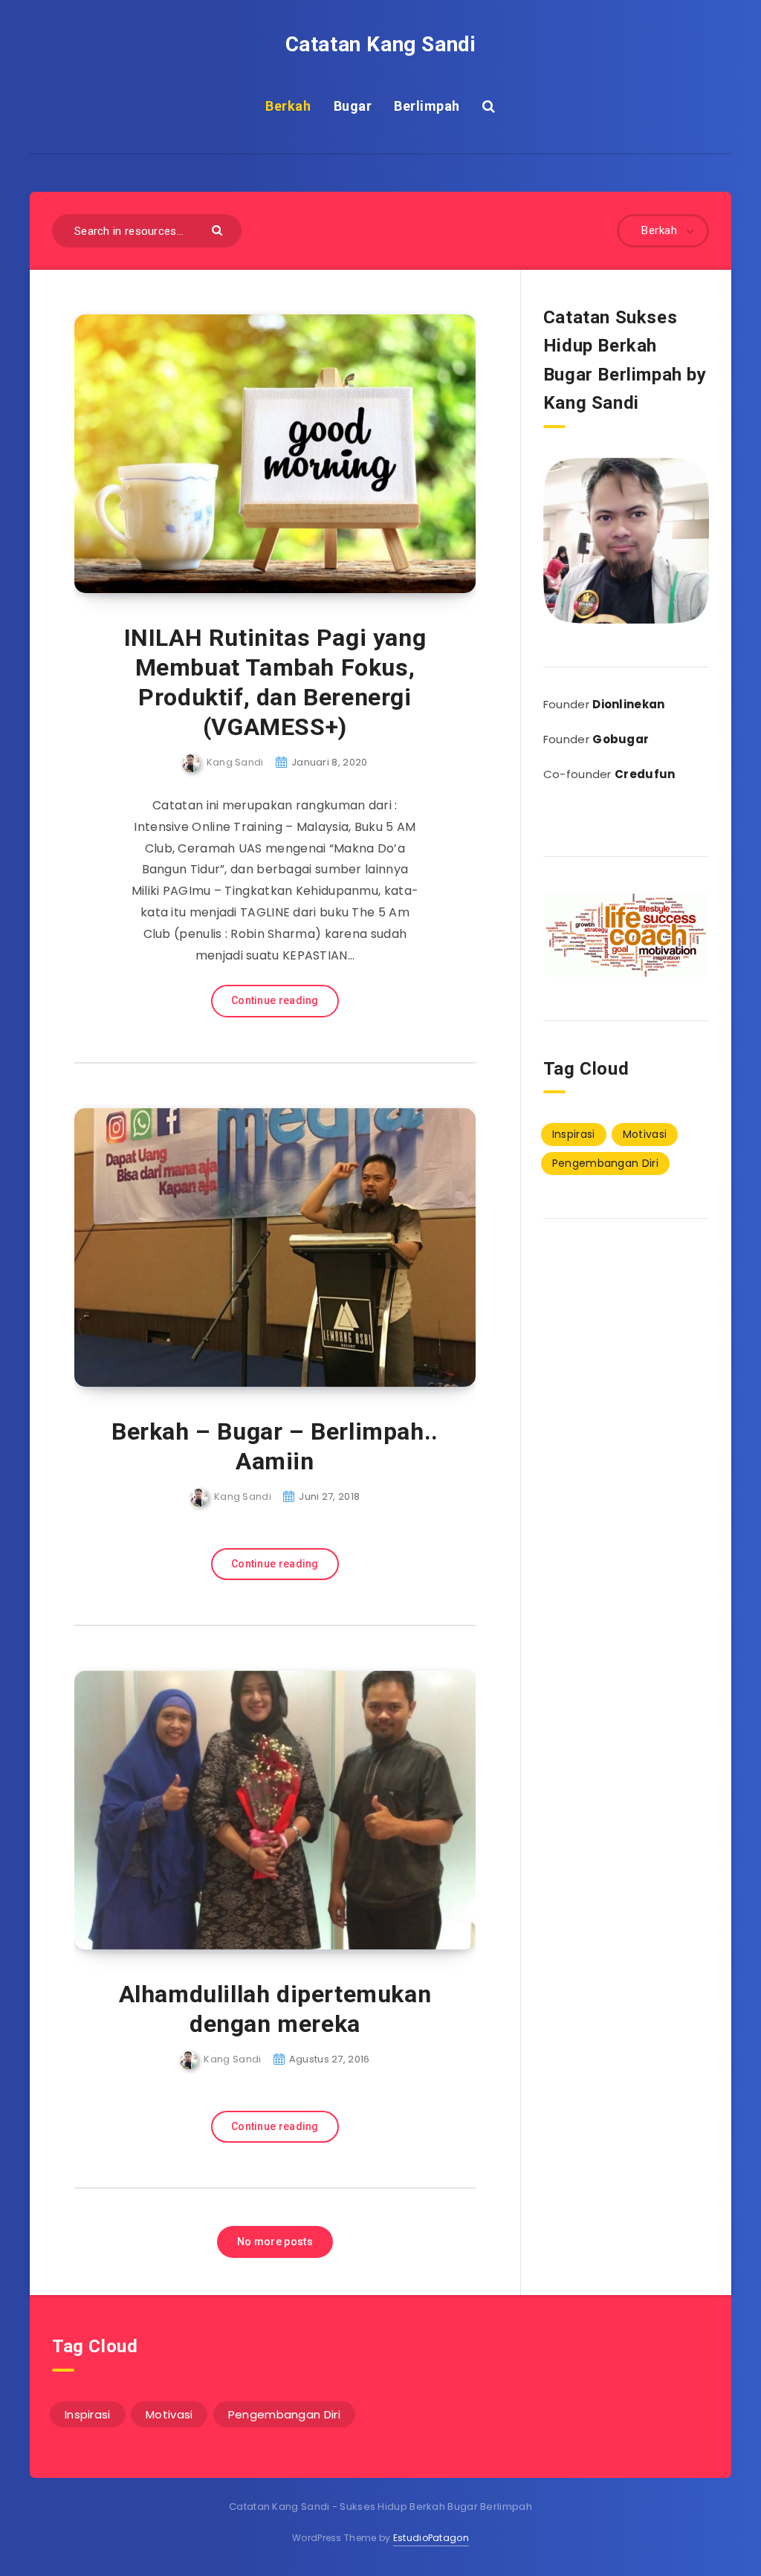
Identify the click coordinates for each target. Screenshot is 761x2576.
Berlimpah (427, 106)
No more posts (275, 2242)
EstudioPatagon (431, 2538)
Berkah (288, 106)
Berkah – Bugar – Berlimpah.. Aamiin (275, 1446)
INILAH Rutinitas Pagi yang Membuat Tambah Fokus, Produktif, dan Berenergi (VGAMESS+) (275, 682)
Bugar (353, 106)
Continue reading (275, 1000)
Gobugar (621, 739)
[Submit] (219, 229)
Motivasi (645, 1134)
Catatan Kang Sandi (381, 44)
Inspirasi (574, 1134)
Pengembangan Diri (605, 1163)
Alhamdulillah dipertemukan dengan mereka (275, 2009)
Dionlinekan (628, 704)
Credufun (645, 774)
